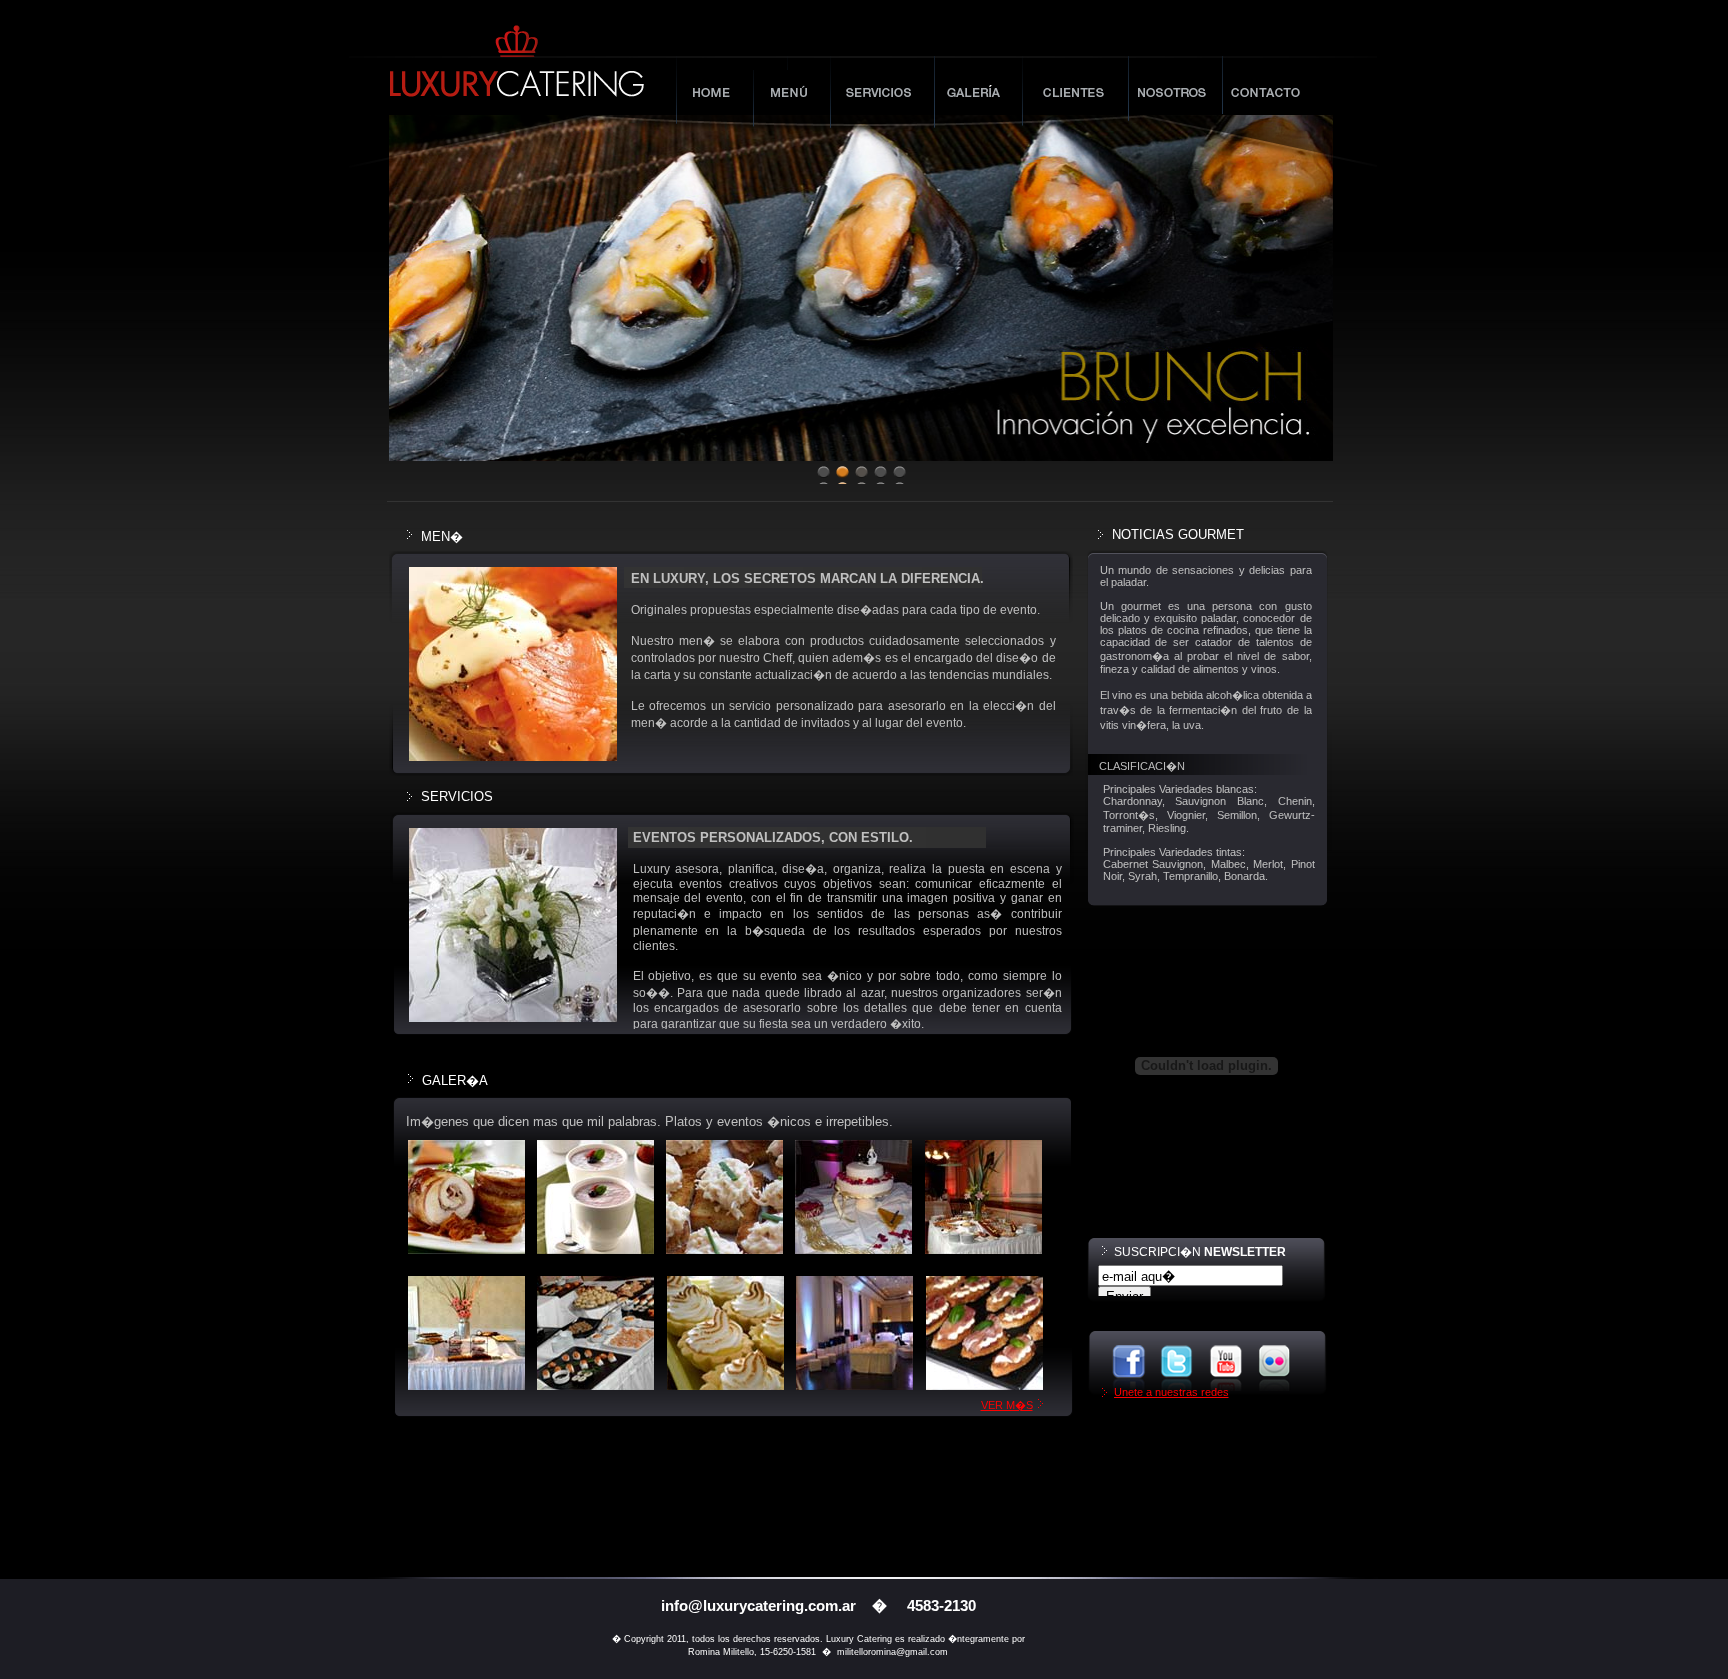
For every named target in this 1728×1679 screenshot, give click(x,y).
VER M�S (1007, 1405)
